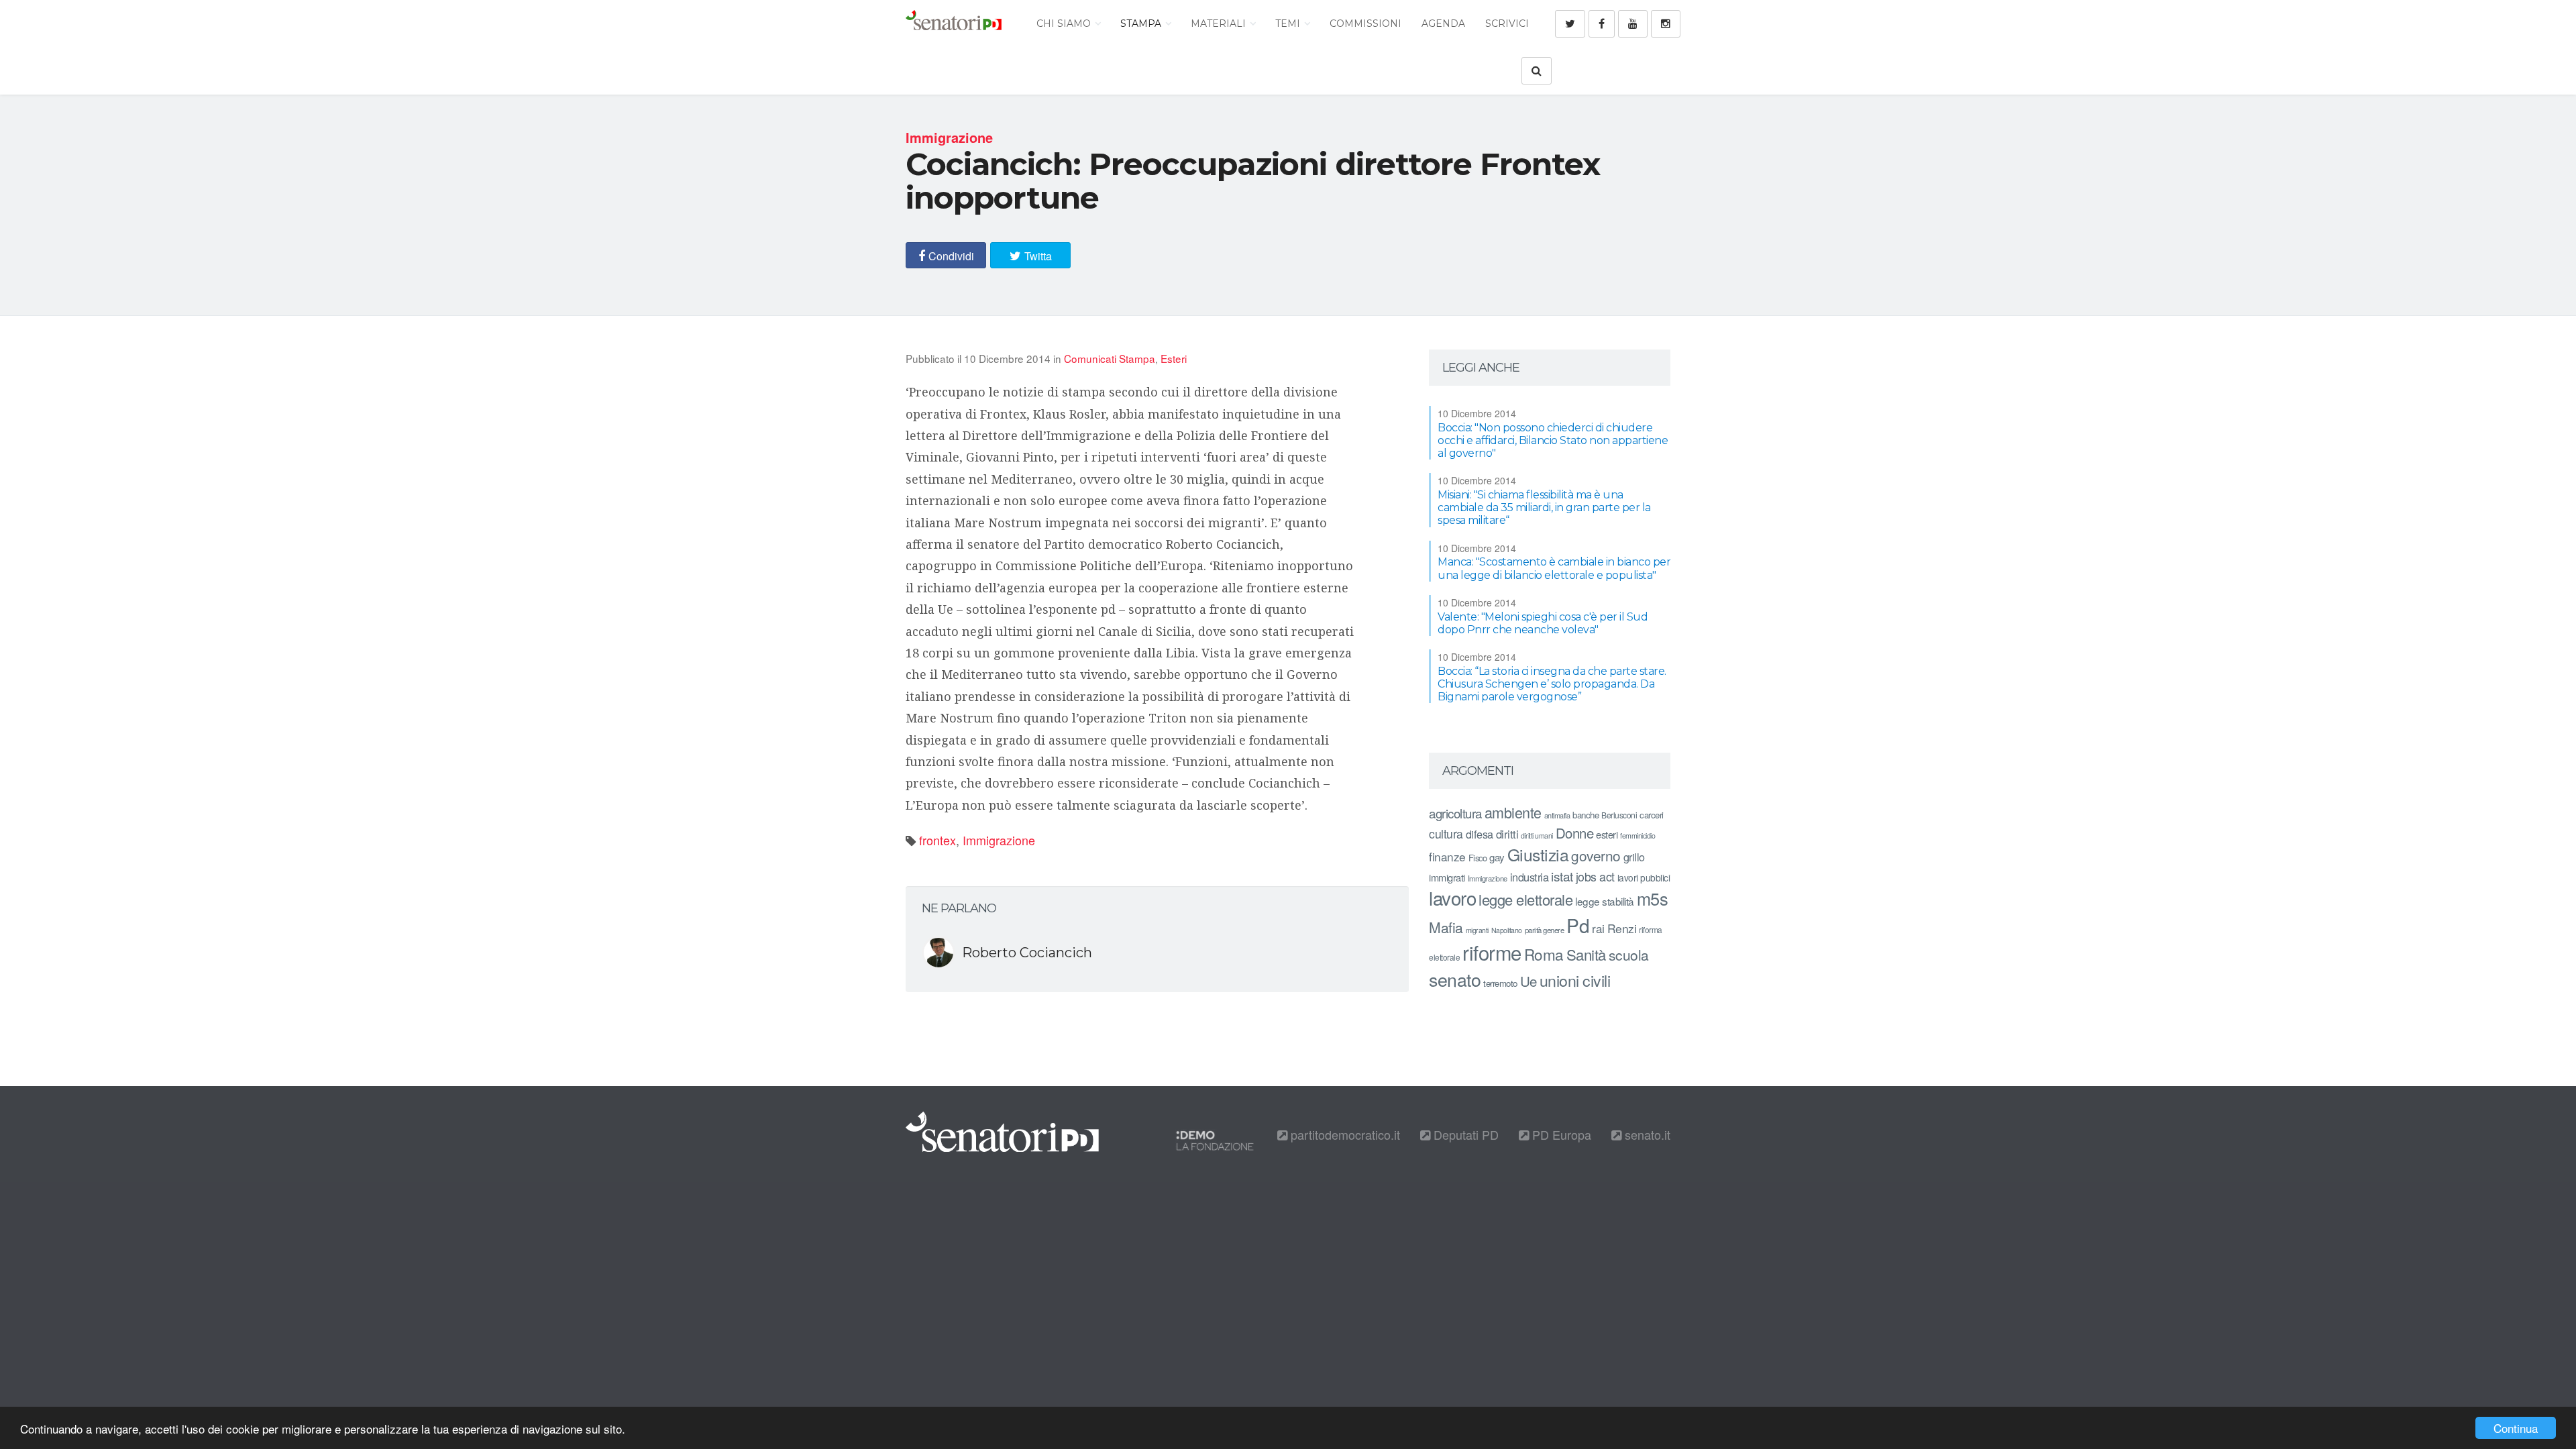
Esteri (1174, 358)
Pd (1578, 925)
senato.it (1646, 1134)
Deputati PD (1464, 1134)
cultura (1446, 834)
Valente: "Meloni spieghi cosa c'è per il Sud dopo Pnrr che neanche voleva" (1543, 623)
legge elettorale (1525, 899)
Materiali (1220, 23)
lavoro (1452, 898)
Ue (1528, 981)
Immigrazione (999, 840)
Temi (1289, 23)
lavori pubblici (1644, 877)
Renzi (1622, 928)
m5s (1653, 898)
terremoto (1500, 983)
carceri (1652, 815)
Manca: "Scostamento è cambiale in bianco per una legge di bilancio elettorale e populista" (1554, 568)
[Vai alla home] (954, 23)
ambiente (1513, 812)
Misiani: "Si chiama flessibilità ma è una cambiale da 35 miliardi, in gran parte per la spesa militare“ (1544, 507)
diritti (1507, 834)
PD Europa (1560, 1134)
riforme (1492, 952)
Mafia (1446, 927)
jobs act (1595, 876)
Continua (2516, 1428)
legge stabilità (1605, 901)
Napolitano (1507, 930)
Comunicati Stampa (1110, 358)
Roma (1544, 954)
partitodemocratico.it (1344, 1134)
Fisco (1478, 858)
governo (1596, 855)
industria (1529, 877)
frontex (937, 840)
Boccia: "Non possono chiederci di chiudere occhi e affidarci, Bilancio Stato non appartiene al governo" (1553, 440)
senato (1455, 979)
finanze (1447, 856)
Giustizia (1538, 854)
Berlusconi (1619, 815)
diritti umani (1537, 836)
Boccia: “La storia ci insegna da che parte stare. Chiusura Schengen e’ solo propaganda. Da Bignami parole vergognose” (1552, 684)
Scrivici (1507, 23)
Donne (1575, 833)
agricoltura (1455, 813)
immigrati (1447, 877)
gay (1497, 857)
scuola (1629, 955)
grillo (1634, 857)
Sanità (1586, 954)
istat (1562, 876)
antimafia (1557, 815)
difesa (1480, 834)
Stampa (1142, 23)
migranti (1477, 930)
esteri (1607, 834)
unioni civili (1575, 980)
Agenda (1443, 23)
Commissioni (1365, 23)
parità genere (1545, 930)
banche (1586, 815)
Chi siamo (1065, 23)
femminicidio (1638, 836)
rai (1598, 928)
